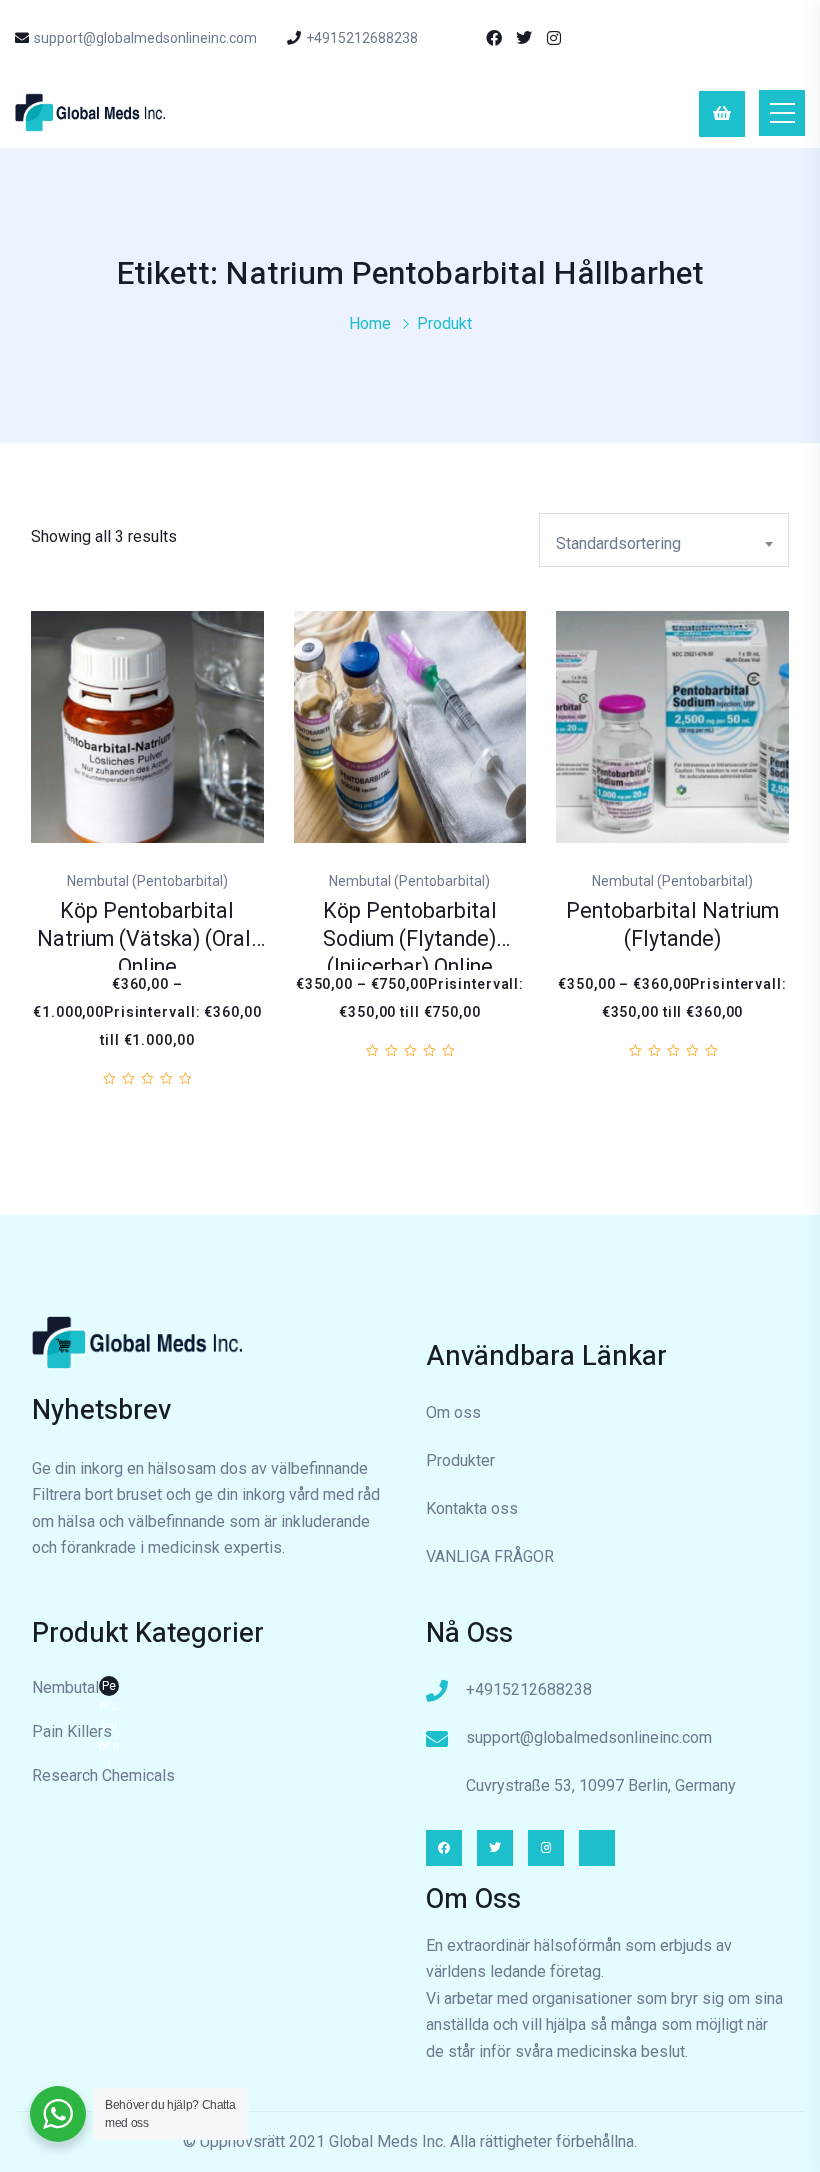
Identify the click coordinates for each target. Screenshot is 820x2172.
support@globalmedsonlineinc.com (145, 38)
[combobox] (664, 540)
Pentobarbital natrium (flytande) (672, 925)
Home (370, 323)
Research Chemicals (103, 1775)
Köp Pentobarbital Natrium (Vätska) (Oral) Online (147, 939)
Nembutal (75, 1690)
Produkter (460, 1460)
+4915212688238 (362, 38)
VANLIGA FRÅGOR (490, 1556)
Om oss (453, 1412)
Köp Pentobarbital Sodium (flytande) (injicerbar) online (410, 939)
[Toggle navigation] (782, 113)
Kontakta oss (472, 1508)
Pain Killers (72, 1731)
